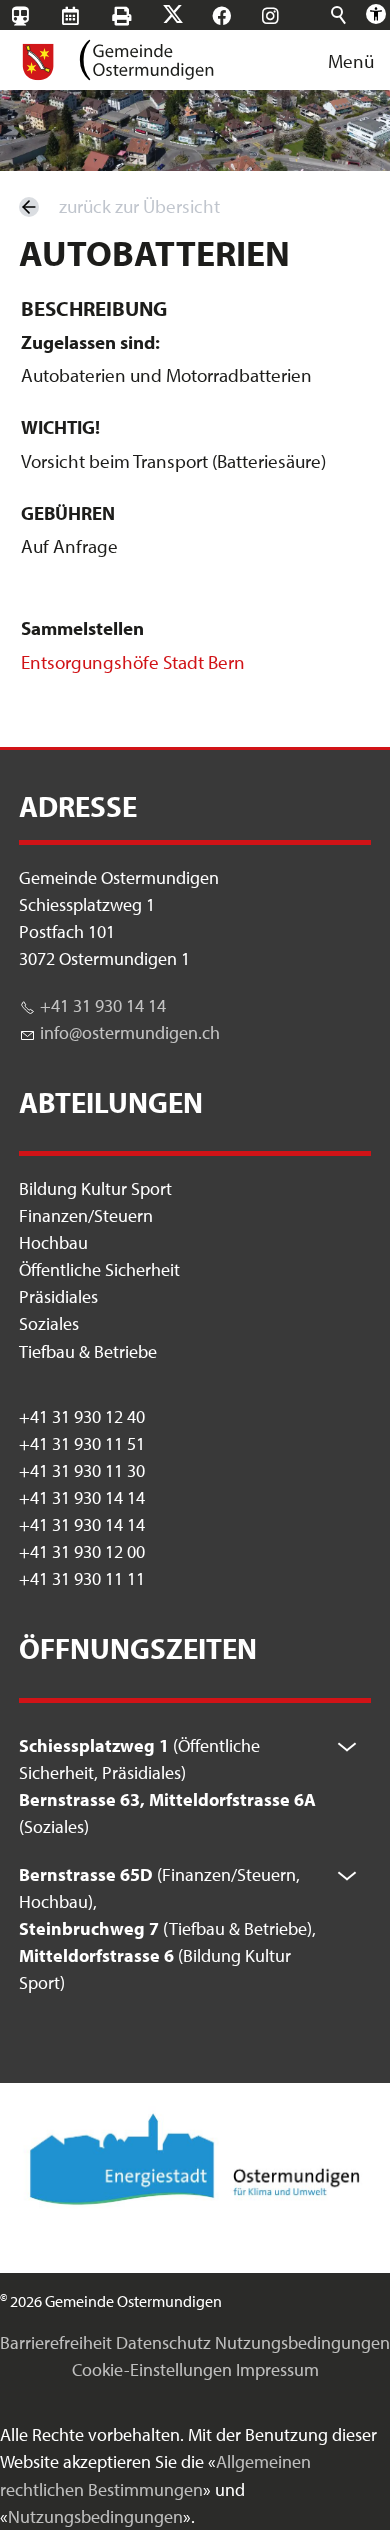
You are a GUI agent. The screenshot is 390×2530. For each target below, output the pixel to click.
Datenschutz (163, 2342)
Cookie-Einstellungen (152, 2369)
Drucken (140, 15)
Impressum (277, 2369)
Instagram (289, 15)
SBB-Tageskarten (31, 31)
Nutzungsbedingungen (302, 2342)
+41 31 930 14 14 (103, 1005)
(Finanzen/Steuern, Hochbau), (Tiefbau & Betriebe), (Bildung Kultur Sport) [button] (167, 1928)
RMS (89, 15)
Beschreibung (94, 308)
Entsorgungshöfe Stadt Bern (133, 662)
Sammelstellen (82, 628)
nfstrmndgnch (132, 1032)
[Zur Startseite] (116, 60)
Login (240, 46)
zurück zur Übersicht (139, 206)
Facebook (240, 15)
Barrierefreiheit (56, 2342)
